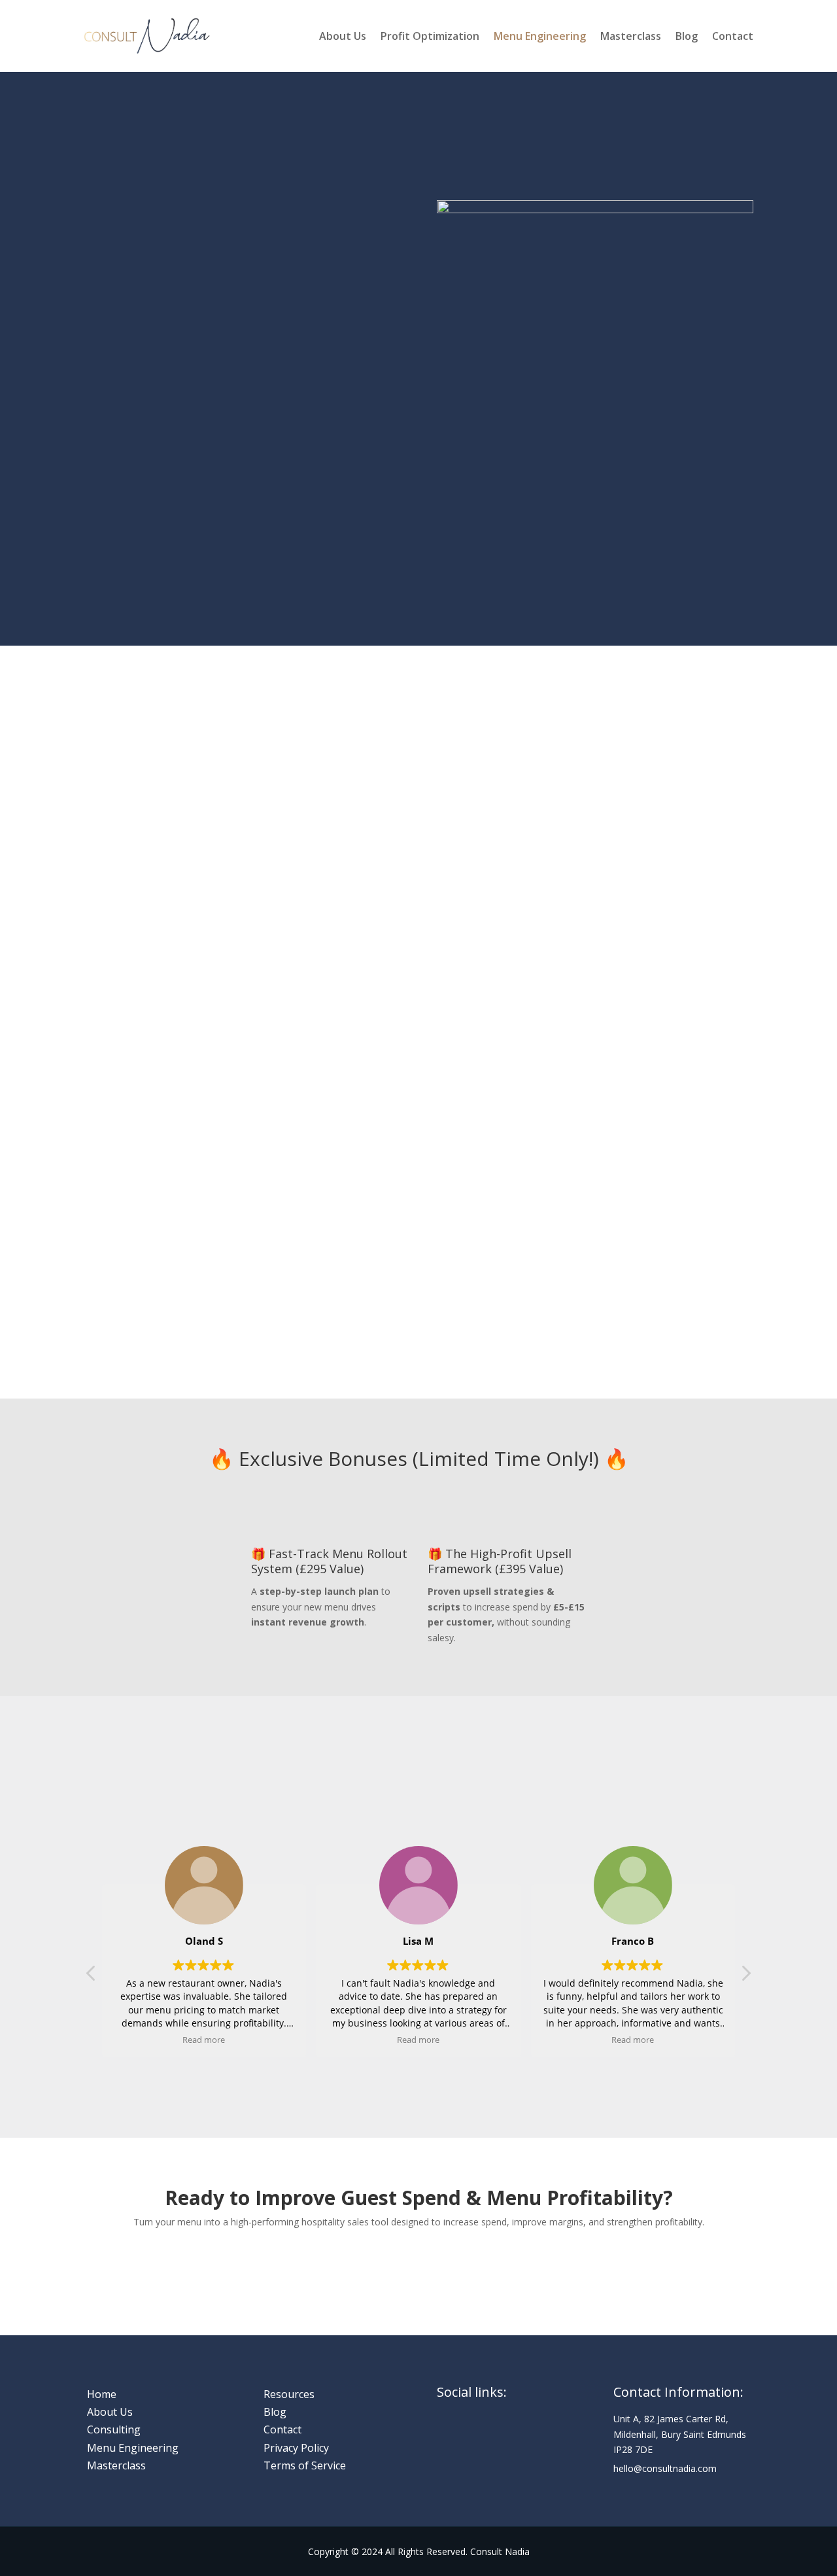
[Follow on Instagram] (477, 2434)
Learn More (137, 544)
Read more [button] (204, 2040)
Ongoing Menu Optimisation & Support (494, 1008)
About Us (343, 37)
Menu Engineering (540, 37)
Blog (687, 37)
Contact (733, 37)
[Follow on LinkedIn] (507, 2434)
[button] (745, 1977)
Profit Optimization (430, 37)
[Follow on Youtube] (538, 2434)
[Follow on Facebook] (447, 2434)
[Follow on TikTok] (447, 2460)
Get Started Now (418, 2266)
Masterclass (631, 37)
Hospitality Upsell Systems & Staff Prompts (669, 1008)
